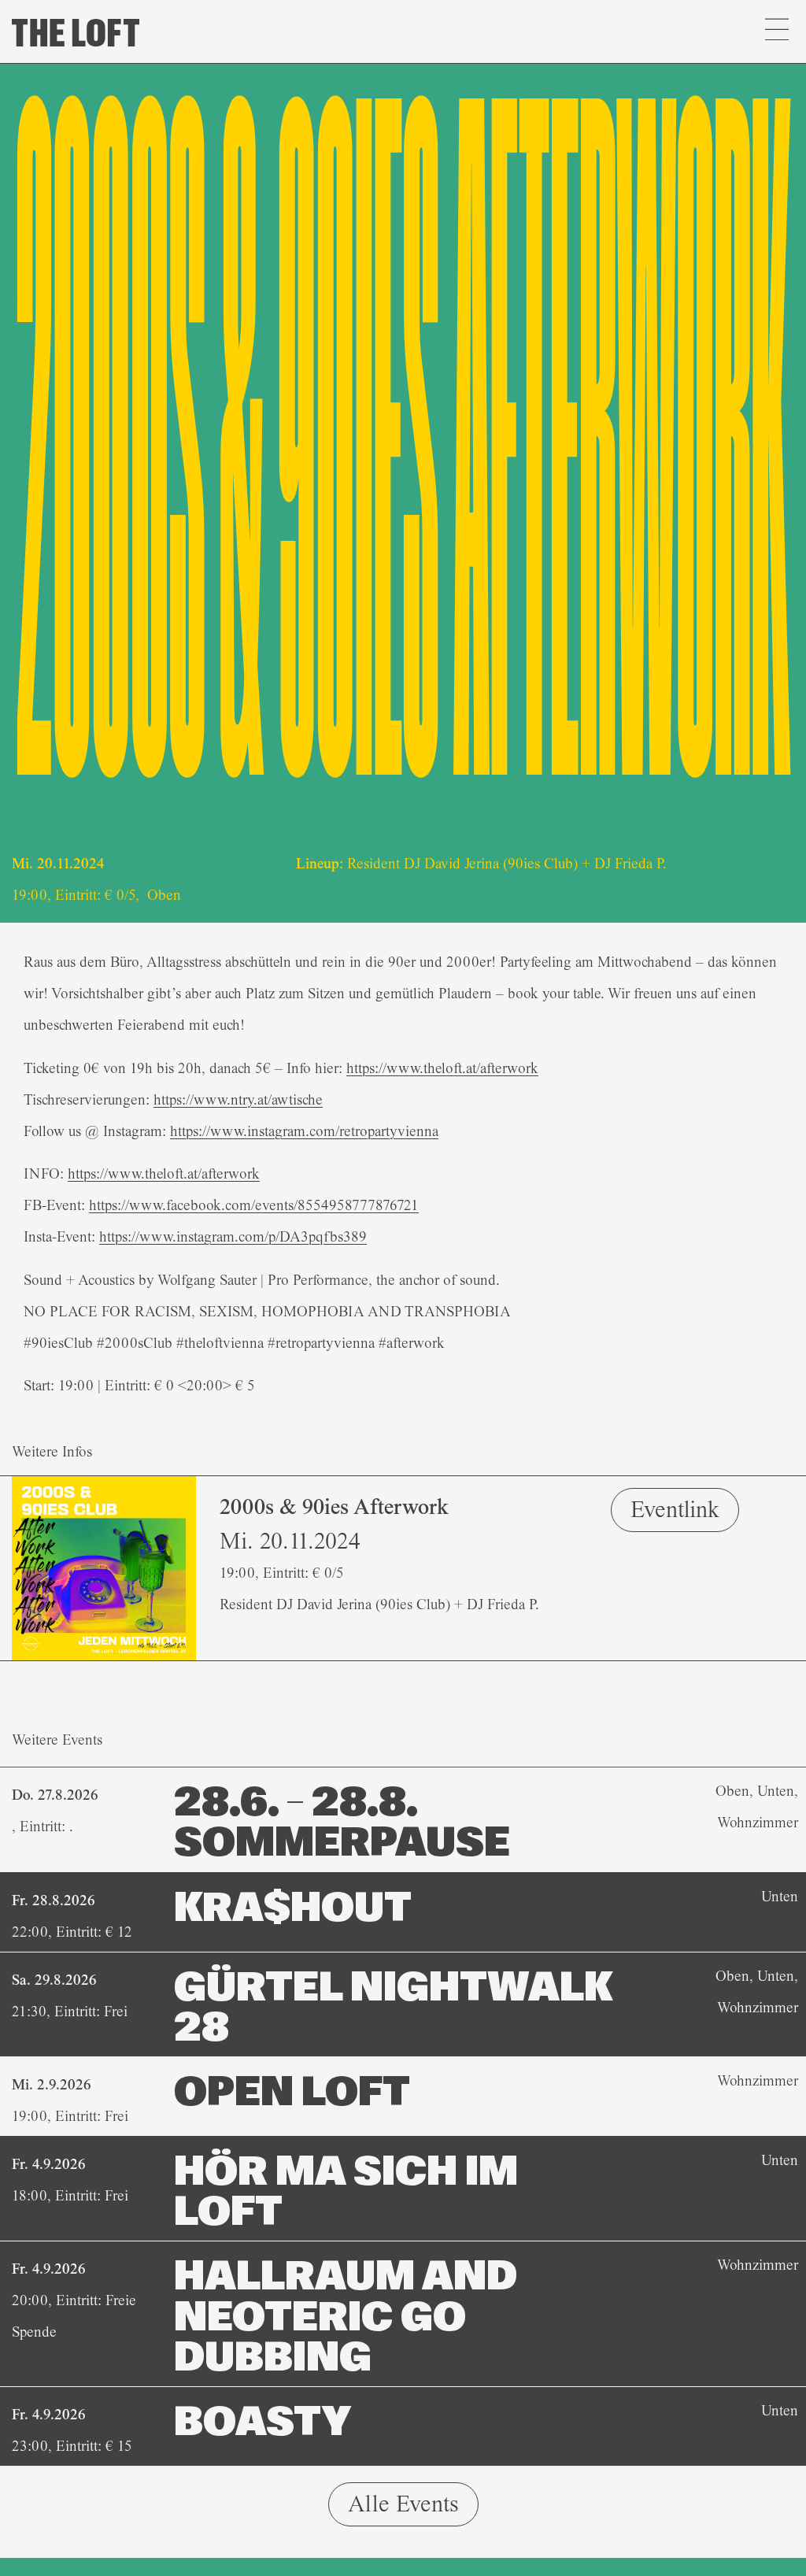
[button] (776, 31)
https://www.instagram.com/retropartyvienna (304, 1131)
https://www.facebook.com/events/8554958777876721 (254, 1205)
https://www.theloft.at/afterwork (442, 1068)
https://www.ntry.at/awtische (238, 1100)
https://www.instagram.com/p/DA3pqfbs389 (233, 1237)
